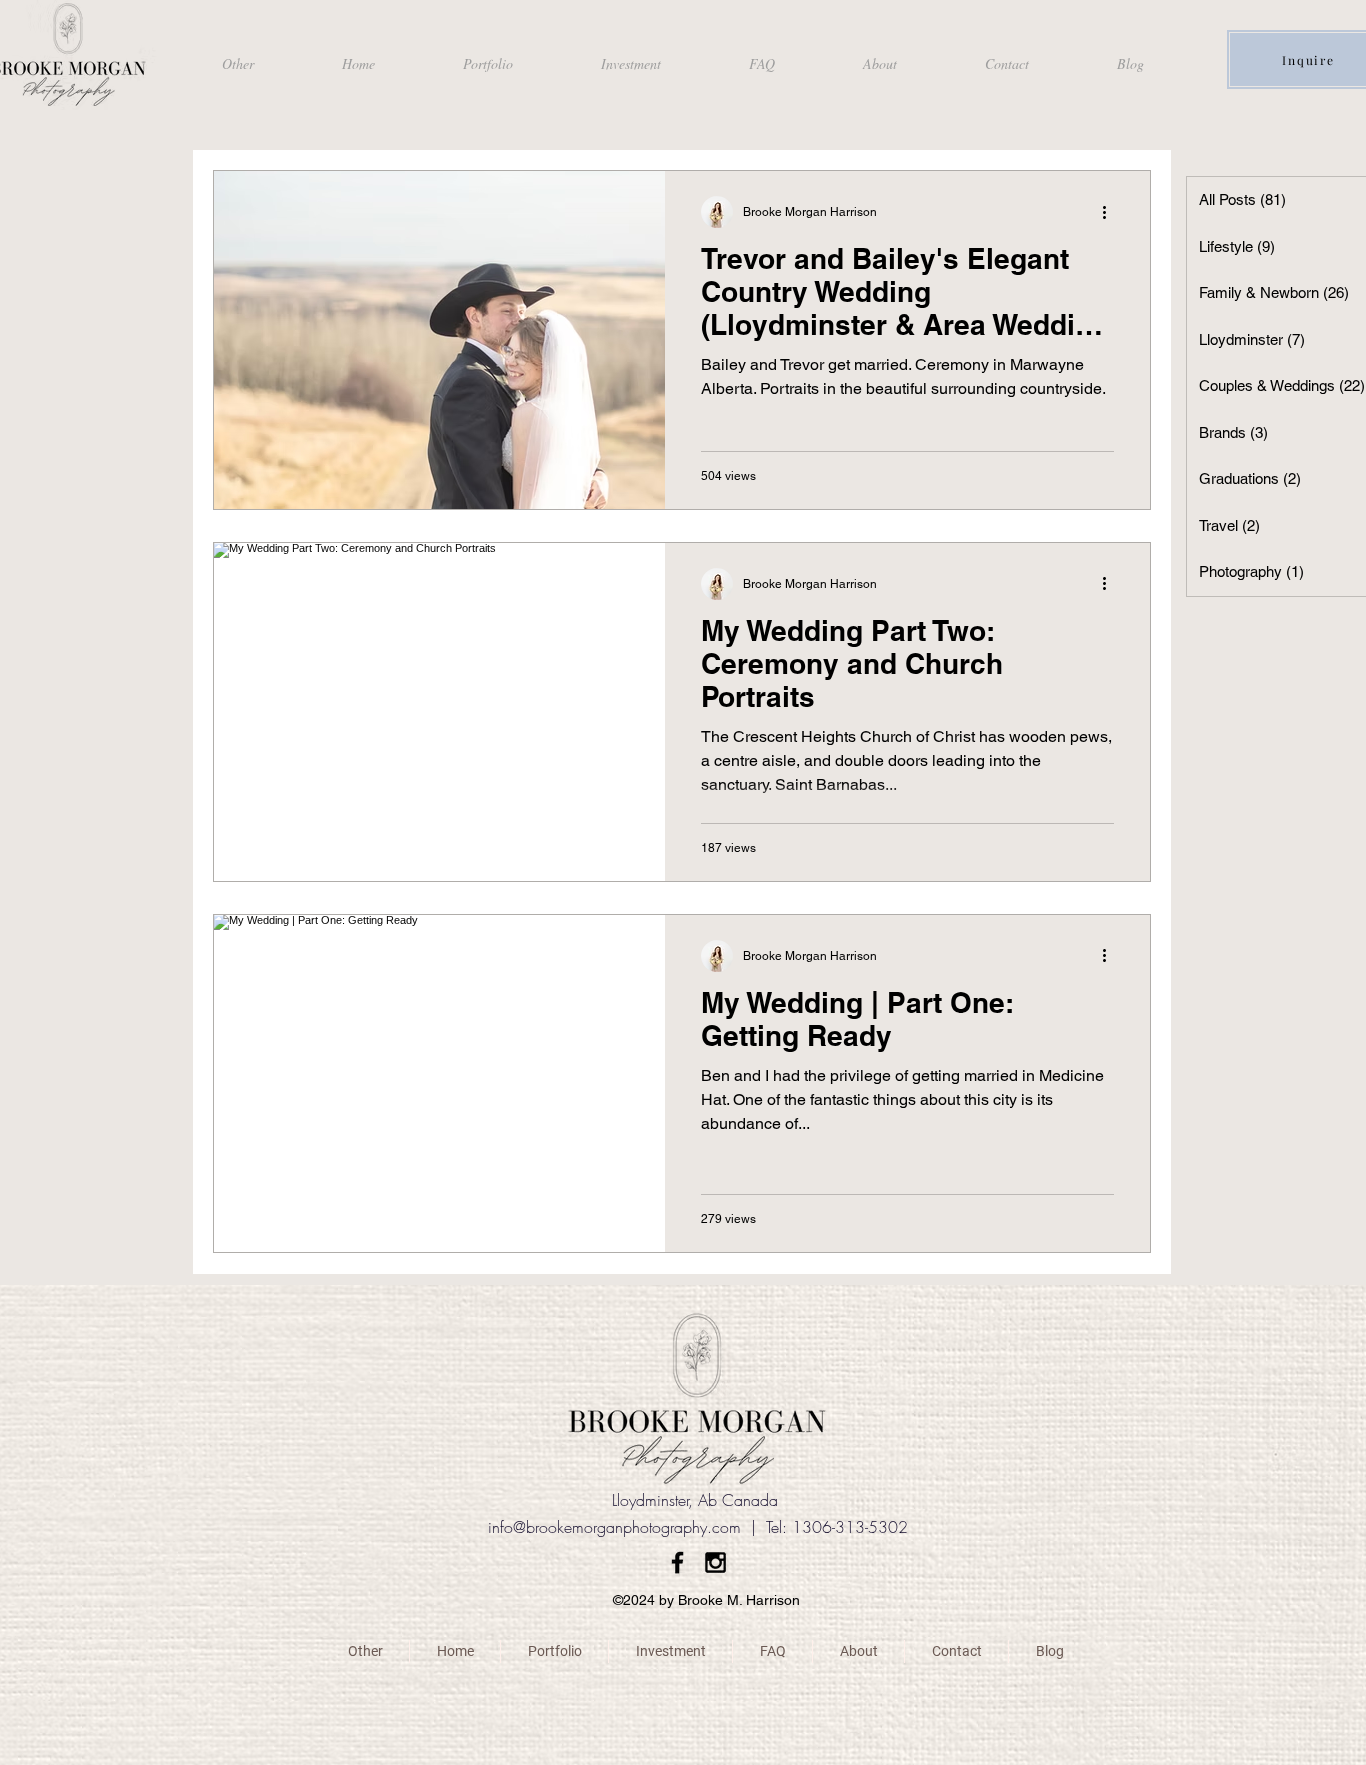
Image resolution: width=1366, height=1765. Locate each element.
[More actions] (1111, 212)
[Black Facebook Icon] (677, 1562)
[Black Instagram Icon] (715, 1562)
